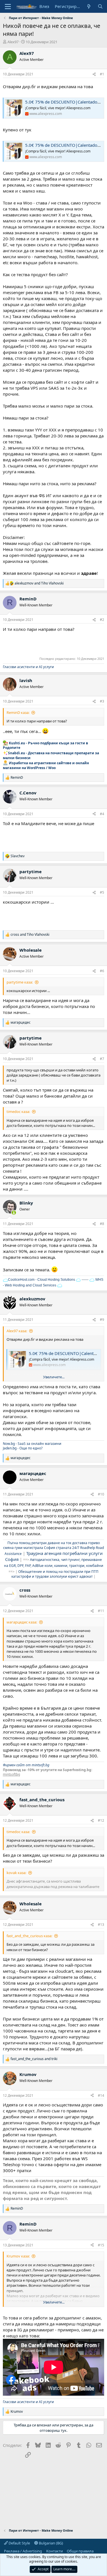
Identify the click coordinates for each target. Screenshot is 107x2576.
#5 (102, 892)
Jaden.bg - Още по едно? (23, 1448)
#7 (102, 1059)
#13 (101, 1925)
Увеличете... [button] (54, 1377)
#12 (101, 1820)
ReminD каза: (18, 712)
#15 (101, 2245)
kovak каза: (16, 1873)
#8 (102, 1224)
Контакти (54, 2551)
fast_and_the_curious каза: (29, 1936)
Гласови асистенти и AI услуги (28, 667)
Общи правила (80, 2551)
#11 (101, 1611)
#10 (101, 1494)
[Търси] (100, 6)
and (39, 583)
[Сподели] (94, 74)
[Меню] (8, 7)
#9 (102, 1320)
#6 (102, 971)
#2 (102, 620)
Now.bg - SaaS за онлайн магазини (32, 1444)
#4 (102, 814)
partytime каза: (20, 982)
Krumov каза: (18, 2256)
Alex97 (13, 42)
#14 (101, 2095)
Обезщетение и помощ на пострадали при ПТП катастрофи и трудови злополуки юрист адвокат (55, 1574)
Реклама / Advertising (23, 2551)
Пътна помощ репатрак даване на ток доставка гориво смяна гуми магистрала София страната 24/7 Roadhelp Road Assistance (53, 1548)
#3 (102, 701)
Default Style (19, 2543)
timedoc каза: (18, 1112)
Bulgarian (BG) (51, 2543)
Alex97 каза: (17, 1331)
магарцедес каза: (22, 1622)
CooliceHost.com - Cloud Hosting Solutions (42, 1280)
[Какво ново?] (89, 6)
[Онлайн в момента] (14, 1213)
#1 (102, 74)
